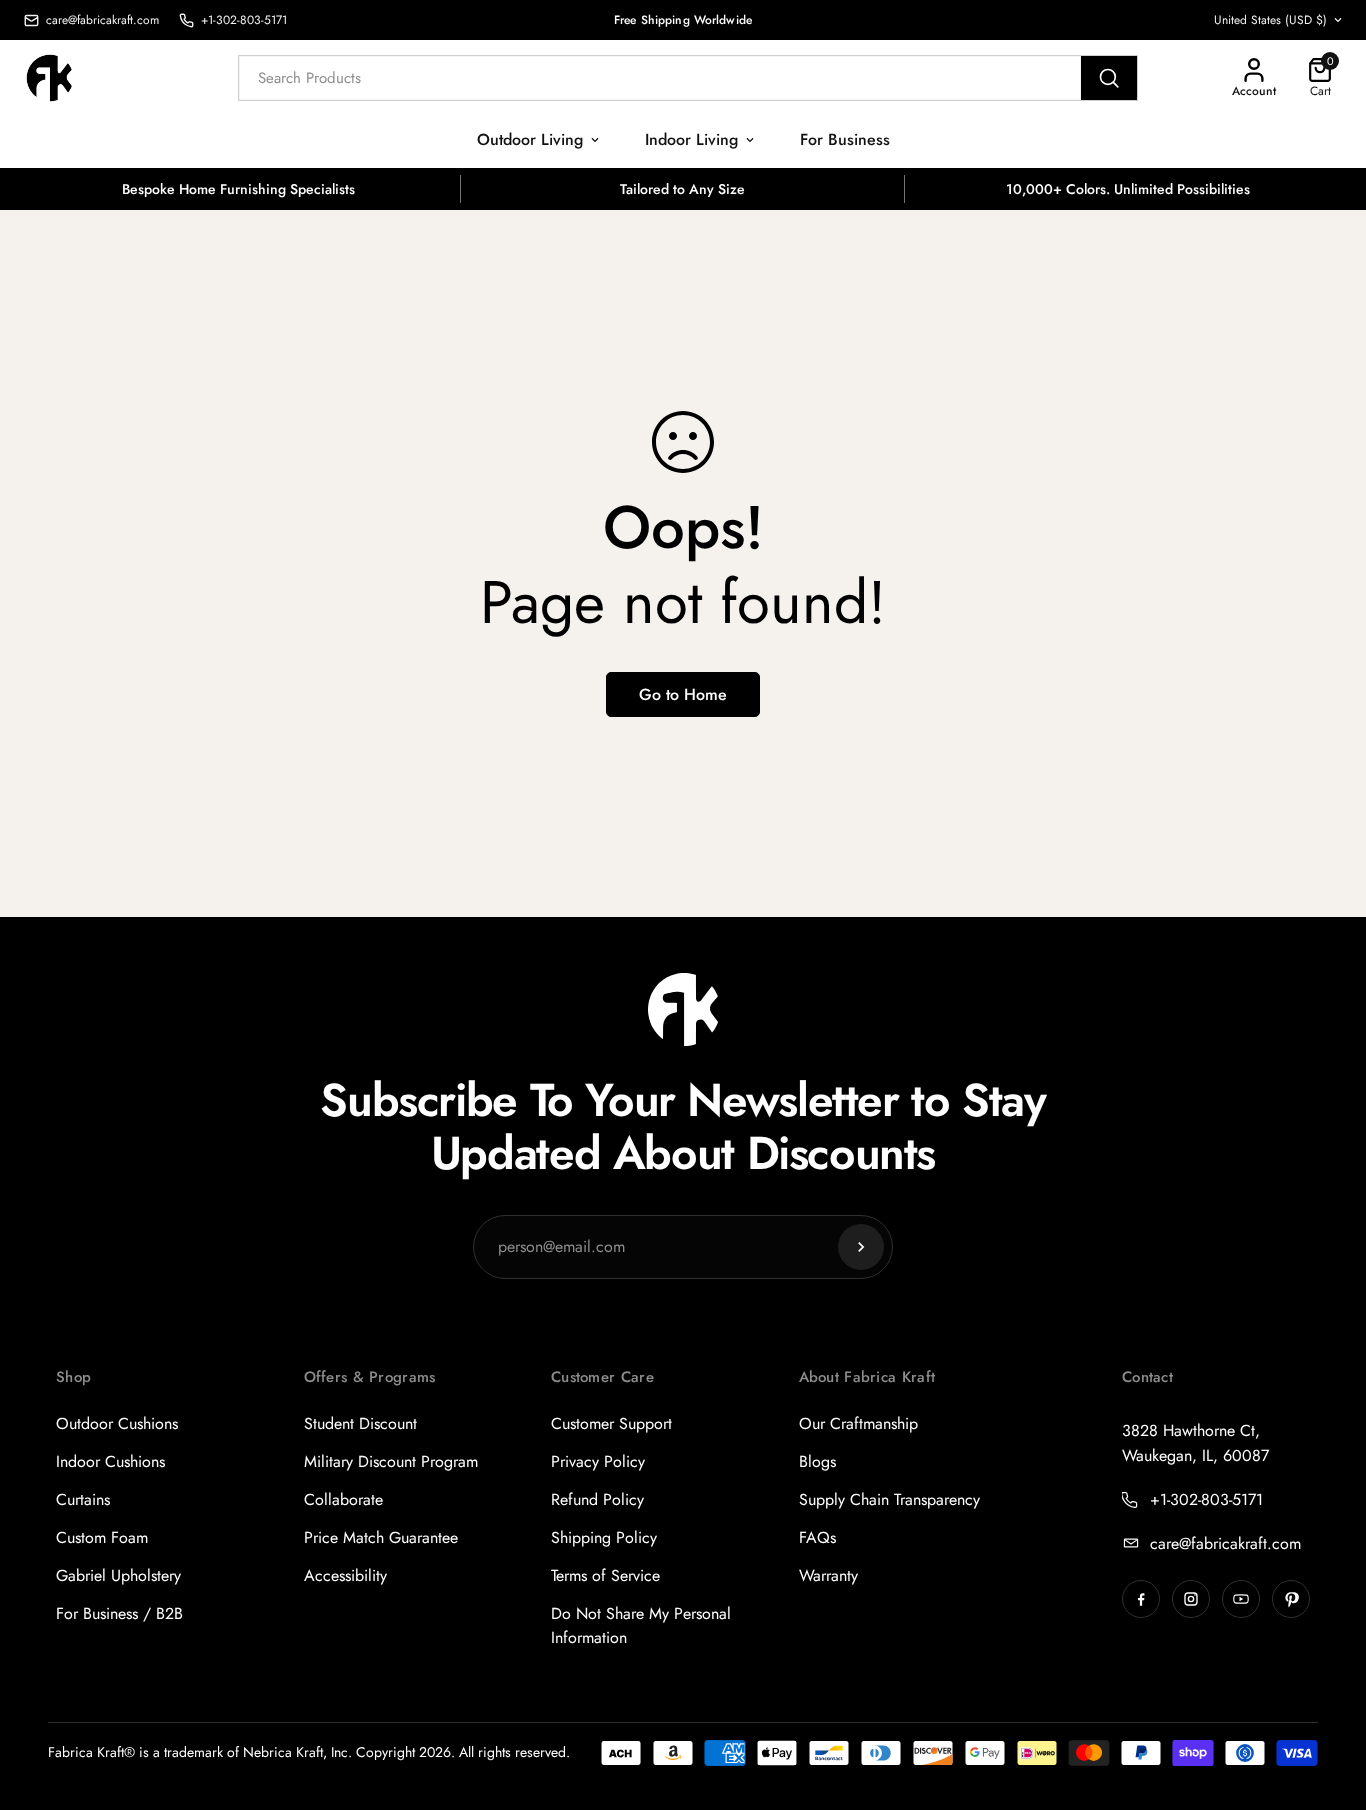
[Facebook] (1141, 1599)
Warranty (828, 1575)
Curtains (83, 1499)
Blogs (817, 1461)
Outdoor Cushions (117, 1423)
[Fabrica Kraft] (60, 78)
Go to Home (683, 694)
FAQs (817, 1537)
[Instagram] (1191, 1599)
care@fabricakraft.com (1225, 1543)
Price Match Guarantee (381, 1537)
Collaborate (343, 1499)
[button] (1320, 78)
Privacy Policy (598, 1461)
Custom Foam (102, 1537)
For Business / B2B (119, 1613)
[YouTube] (1241, 1599)
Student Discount (360, 1423)
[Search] (1109, 78)
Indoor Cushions (110, 1461)
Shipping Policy (604, 1537)
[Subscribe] (861, 1247)
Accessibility (345, 1575)
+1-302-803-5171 (1206, 1499)
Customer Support (611, 1423)
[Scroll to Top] (1327, 1701)
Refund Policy (597, 1499)
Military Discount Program (391, 1461)
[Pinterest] (1291, 1599)
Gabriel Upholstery (118, 1575)
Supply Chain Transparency (889, 1499)
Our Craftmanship (858, 1423)
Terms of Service (605, 1575)
